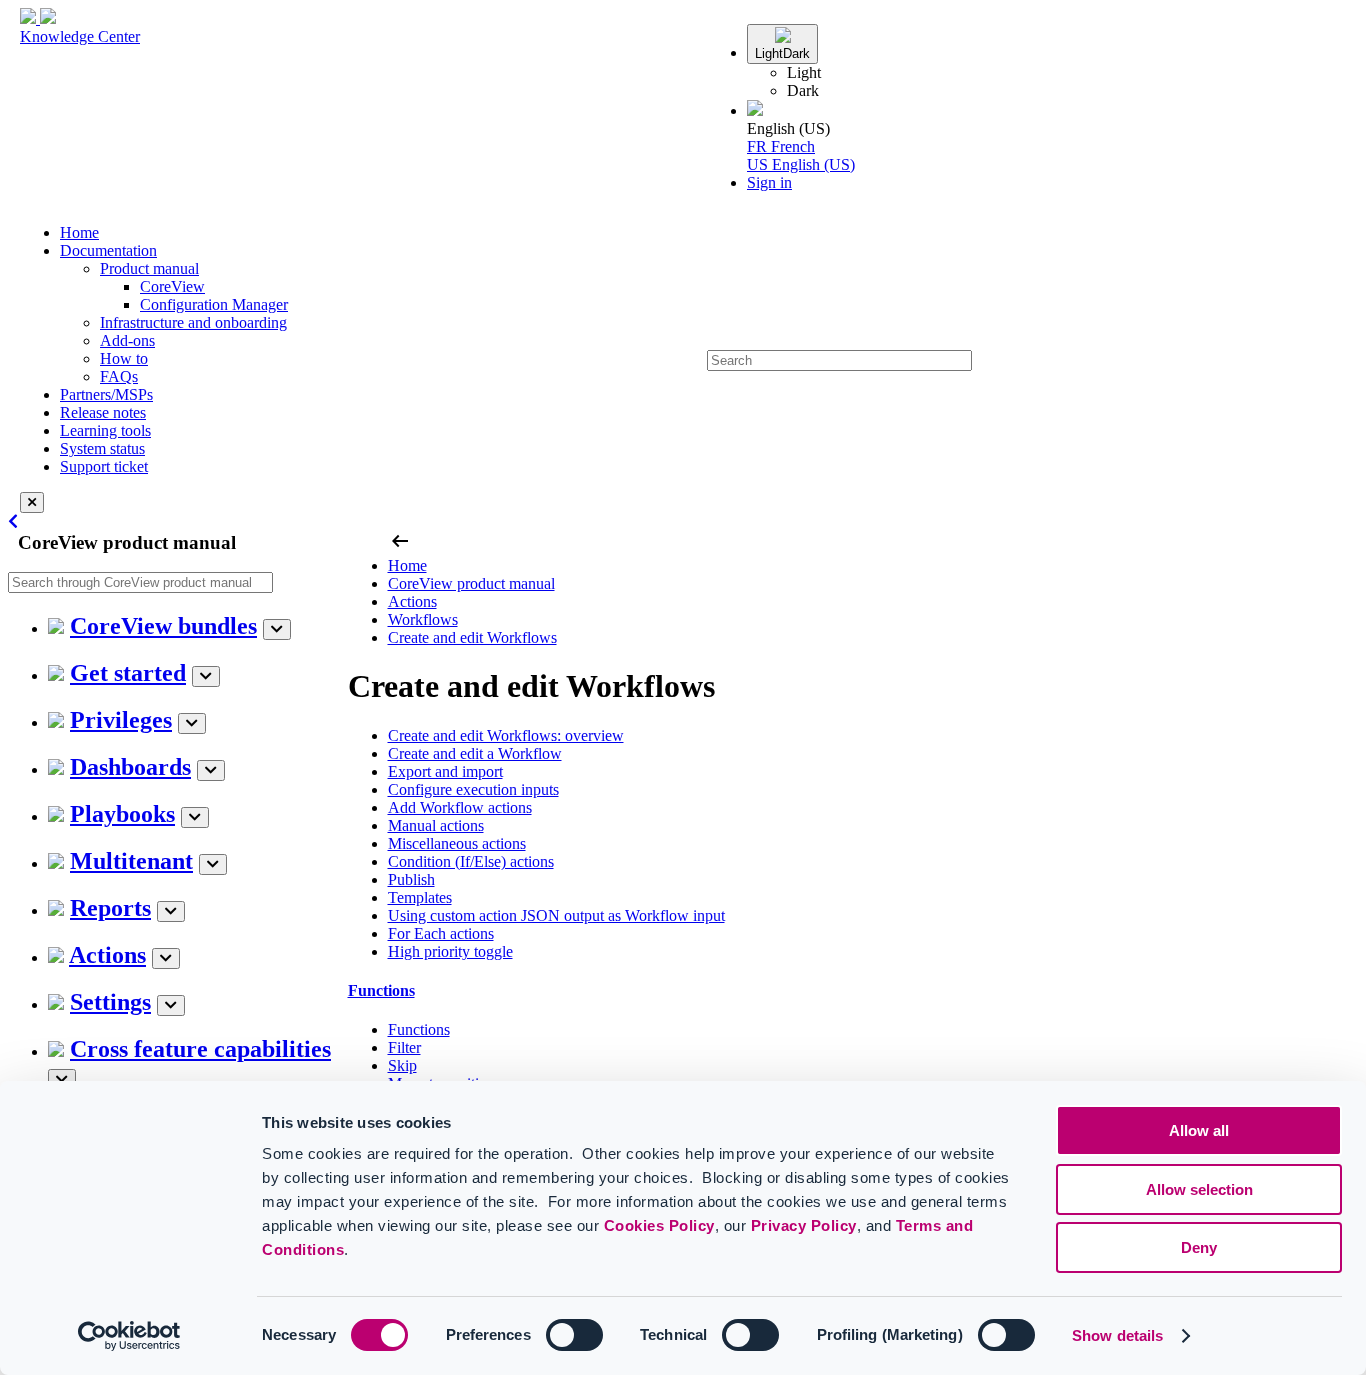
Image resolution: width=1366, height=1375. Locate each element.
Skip (402, 1065)
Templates (420, 897)
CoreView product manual (471, 583)
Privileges (121, 720)
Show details (1117, 1335)
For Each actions (441, 933)
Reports (110, 908)
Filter (404, 1047)
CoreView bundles (163, 626)
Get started (128, 673)
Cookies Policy (659, 1225)
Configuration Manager (214, 304)
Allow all (1199, 1130)
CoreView (172, 286)
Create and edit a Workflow (475, 753)
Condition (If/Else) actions (471, 861)
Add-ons (127, 340)
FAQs (119, 376)
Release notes (103, 412)
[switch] (574, 1335)
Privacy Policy (804, 1225)
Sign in (769, 182)
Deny (1199, 1247)
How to (124, 358)
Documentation (108, 250)
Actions (107, 955)
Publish (411, 879)
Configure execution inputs (473, 789)
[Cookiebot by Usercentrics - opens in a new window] (129, 1336)
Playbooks (122, 814)
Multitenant (131, 861)
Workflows (423, 619)
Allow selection (1199, 1189)
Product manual (149, 268)
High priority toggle (450, 951)
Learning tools (105, 430)
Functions (381, 990)
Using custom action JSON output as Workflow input (556, 915)
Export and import (445, 771)
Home (79, 232)
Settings (110, 1002)
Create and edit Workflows (472, 637)
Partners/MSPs (106, 394)
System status (102, 448)
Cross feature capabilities (200, 1049)
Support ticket (104, 466)
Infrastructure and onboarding (193, 322)
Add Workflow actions (460, 807)
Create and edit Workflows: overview (506, 735)
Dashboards (130, 767)
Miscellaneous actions (457, 843)
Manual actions (436, 825)
